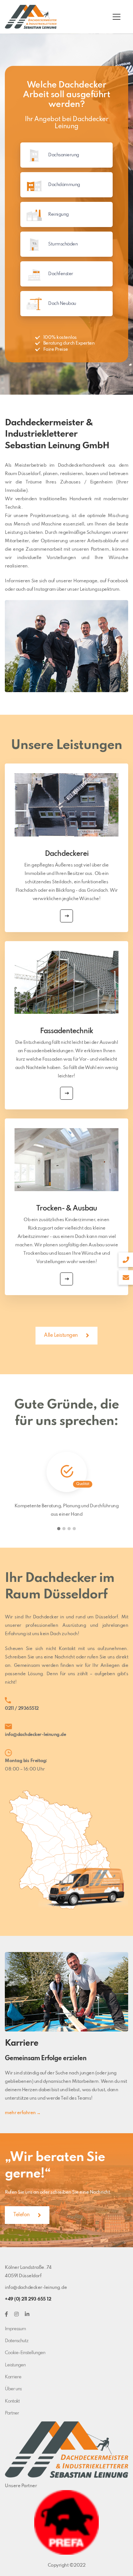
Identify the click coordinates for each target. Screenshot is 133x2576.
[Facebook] (6, 2314)
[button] (59, 1529)
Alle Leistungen (61, 1335)
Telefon (21, 2215)
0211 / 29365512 (22, 1709)
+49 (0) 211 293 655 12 (28, 2299)
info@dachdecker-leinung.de (35, 1735)
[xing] (16, 2314)
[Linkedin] (27, 2314)
